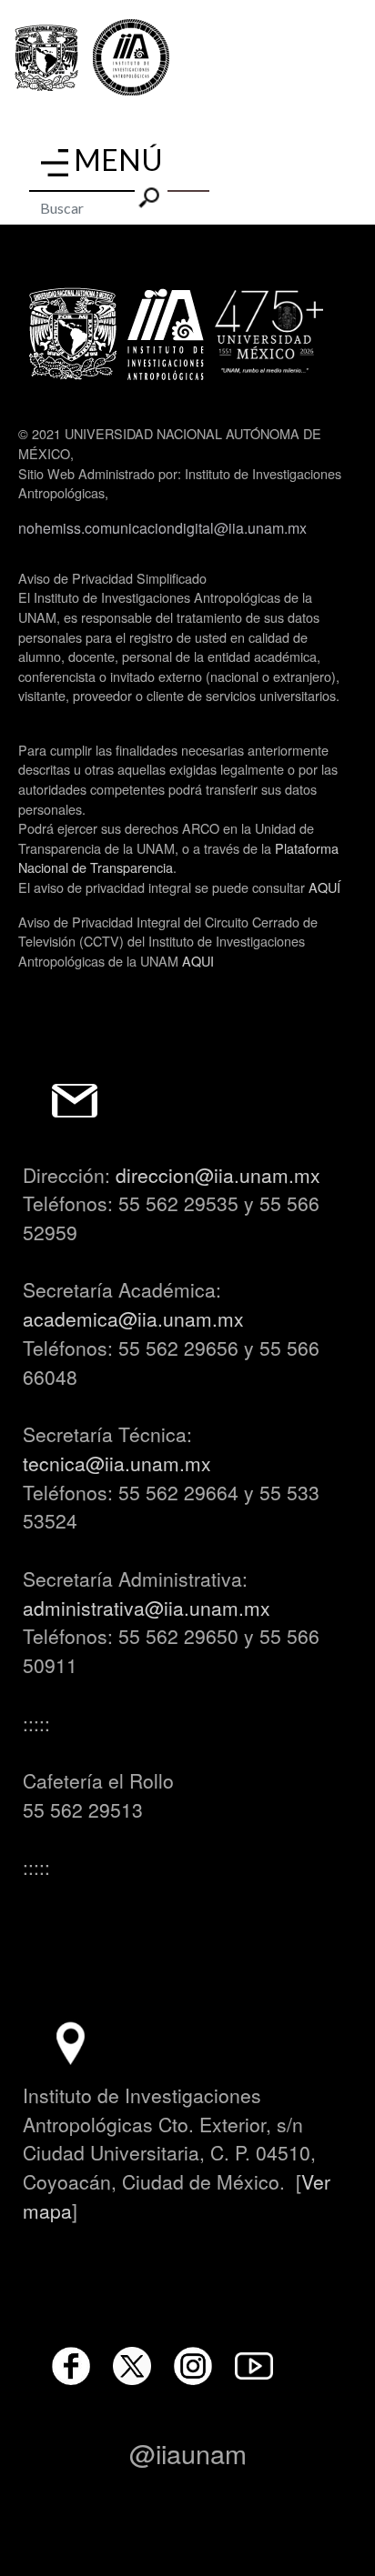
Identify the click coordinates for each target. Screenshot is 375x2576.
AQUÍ (324, 887)
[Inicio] (131, 58)
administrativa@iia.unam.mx (147, 1608)
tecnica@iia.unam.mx (117, 1463)
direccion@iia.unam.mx (218, 1175)
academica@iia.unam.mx (133, 1318)
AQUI (198, 961)
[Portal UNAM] (46, 58)
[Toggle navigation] (55, 163)
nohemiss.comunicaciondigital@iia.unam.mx (162, 528)
